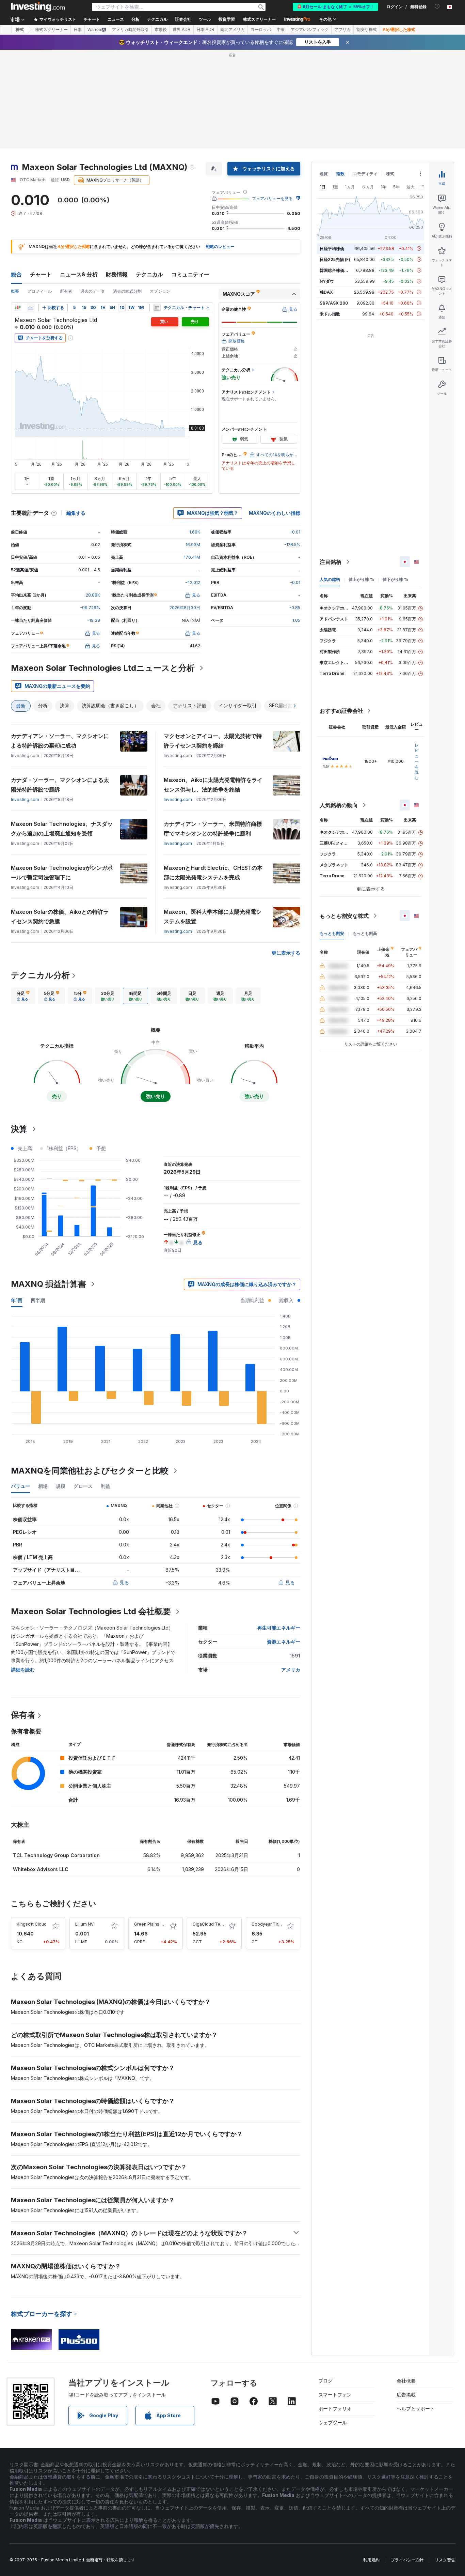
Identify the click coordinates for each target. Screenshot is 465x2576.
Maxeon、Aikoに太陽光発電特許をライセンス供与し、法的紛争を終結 (213, 785)
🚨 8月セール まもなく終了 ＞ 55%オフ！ (335, 7)
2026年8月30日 (185, 608)
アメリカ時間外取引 (130, 30)
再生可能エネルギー (279, 1628)
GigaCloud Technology (216, 1924)
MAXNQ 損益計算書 (49, 1284)
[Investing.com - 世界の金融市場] (38, 7)
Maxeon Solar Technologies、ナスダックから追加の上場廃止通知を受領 (62, 829)
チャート (41, 274)
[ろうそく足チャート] (18, 308)
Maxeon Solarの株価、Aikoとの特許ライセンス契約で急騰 (60, 916)
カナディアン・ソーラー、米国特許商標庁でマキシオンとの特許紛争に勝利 (213, 829)
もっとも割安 (332, 933)
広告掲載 (406, 2395)
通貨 (324, 174)
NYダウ (327, 281)
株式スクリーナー (259, 19)
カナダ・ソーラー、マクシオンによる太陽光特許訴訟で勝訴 (60, 785)
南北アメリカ (233, 30)
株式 (20, 30)
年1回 (17, 1300)
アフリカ (342, 30)
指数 (340, 174)
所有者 (66, 291)
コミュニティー (190, 274)
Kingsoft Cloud (32, 1924)
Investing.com (25, 799)
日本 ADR (205, 30)
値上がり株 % (361, 579)
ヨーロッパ (261, 30)
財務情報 (117, 274)
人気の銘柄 (330, 579)
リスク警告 (445, 2560)
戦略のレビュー (220, 246)
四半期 (38, 1300)
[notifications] (437, 6)
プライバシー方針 (407, 2560)
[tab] (23, 996)
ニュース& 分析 (79, 274)
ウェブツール (333, 2423)
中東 (281, 30)
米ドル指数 (330, 314)
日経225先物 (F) (335, 259)
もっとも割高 (365, 933)
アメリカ (291, 1670)
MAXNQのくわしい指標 (275, 513)
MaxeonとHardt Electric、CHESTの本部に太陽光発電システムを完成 (213, 873)
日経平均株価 (332, 249)
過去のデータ (93, 291)
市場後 (161, 30)
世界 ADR (182, 30)
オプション (160, 291)
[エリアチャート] (31, 308)
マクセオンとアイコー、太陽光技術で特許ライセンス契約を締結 (213, 741)
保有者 (23, 1715)
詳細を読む (23, 1670)
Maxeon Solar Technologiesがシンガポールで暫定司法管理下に (62, 873)
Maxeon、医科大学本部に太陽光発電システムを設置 (213, 916)
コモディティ (365, 174)
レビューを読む (417, 761)
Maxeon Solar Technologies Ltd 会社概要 (91, 1611)
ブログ (325, 2381)
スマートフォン (335, 2395)
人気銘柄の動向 (339, 805)
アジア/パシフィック (310, 30)
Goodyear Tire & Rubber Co (279, 1924)
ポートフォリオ (335, 2409)
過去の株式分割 (127, 291)
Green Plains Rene (153, 1924)
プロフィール (39, 291)
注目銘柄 (331, 562)
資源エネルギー (284, 1642)
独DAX (326, 292)
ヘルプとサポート (416, 2409)
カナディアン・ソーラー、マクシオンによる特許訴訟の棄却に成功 (60, 741)
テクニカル (149, 274)
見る (124, 1582)
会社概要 (406, 2381)
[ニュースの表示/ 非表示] (157, 308)
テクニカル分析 (40, 975)
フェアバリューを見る (272, 198)
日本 (78, 30)
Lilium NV (84, 1924)
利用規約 (371, 2560)
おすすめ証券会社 (341, 711)
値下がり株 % (395, 579)
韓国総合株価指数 (336, 270)
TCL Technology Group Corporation (56, 1855)
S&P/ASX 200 (334, 303)
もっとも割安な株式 (344, 916)
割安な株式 (367, 30)
